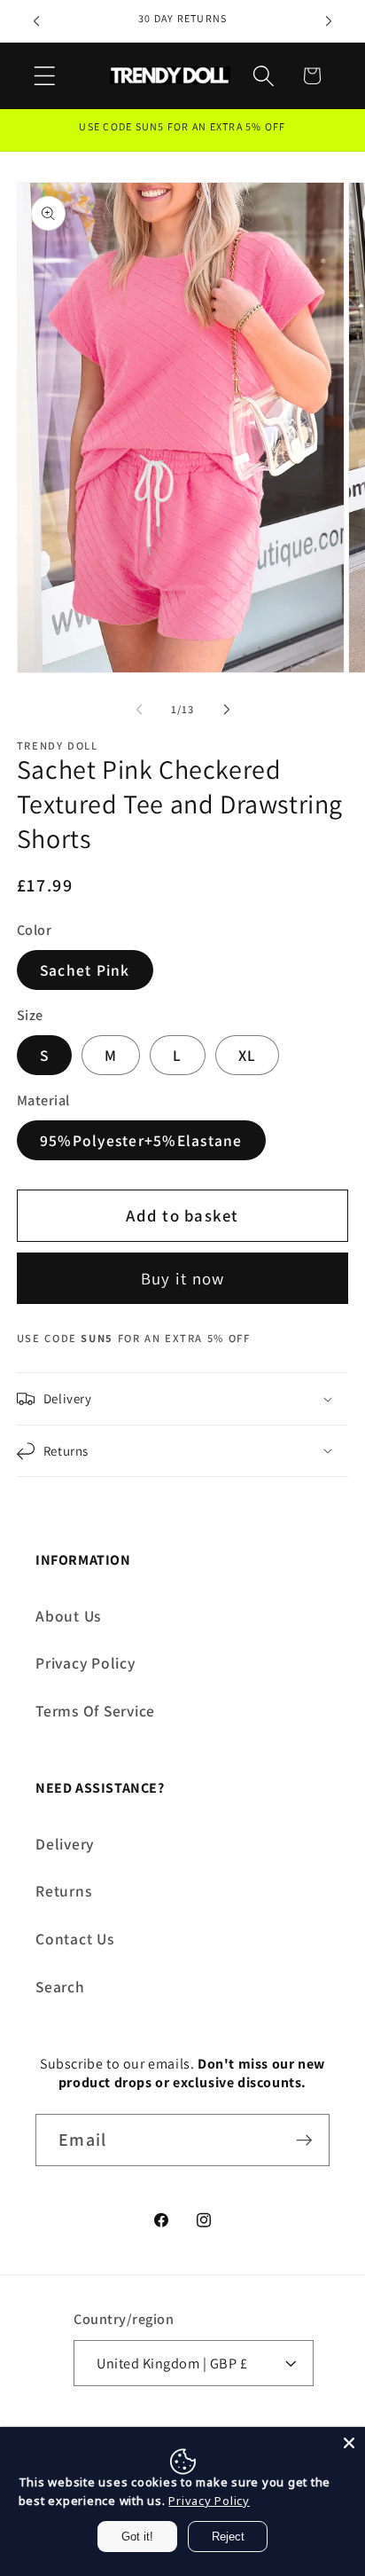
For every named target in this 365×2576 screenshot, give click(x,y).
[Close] (349, 2443)
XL (248, 1055)
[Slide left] (139, 709)
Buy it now (183, 1278)
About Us (68, 1616)
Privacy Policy (85, 1663)
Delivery (65, 1844)
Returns (63, 1891)
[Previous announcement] (36, 21)
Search (60, 1987)
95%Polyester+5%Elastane (141, 1140)
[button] (45, 76)
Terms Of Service (95, 1711)
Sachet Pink (85, 970)
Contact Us (75, 1939)
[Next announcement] (329, 21)
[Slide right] (227, 709)
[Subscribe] (304, 2140)
